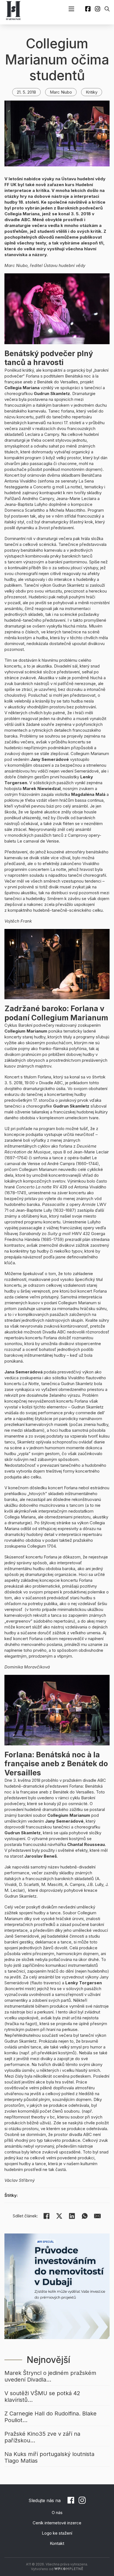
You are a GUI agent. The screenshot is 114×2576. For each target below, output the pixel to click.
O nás (57, 2513)
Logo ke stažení (57, 2533)
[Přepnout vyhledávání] (107, 9)
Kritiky (92, 92)
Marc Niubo (61, 92)
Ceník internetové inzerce (57, 2523)
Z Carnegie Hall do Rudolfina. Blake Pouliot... (50, 2417)
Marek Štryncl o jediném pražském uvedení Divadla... (50, 2376)
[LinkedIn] (72, 2216)
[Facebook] (46, 2216)
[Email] (97, 2216)
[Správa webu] (69, 2569)
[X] (59, 2216)
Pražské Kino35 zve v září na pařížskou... (42, 2437)
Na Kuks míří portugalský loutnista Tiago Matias (49, 2457)
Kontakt (57, 2543)
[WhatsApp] (85, 2216)
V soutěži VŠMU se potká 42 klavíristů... (42, 2397)
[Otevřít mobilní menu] (71, 9)
